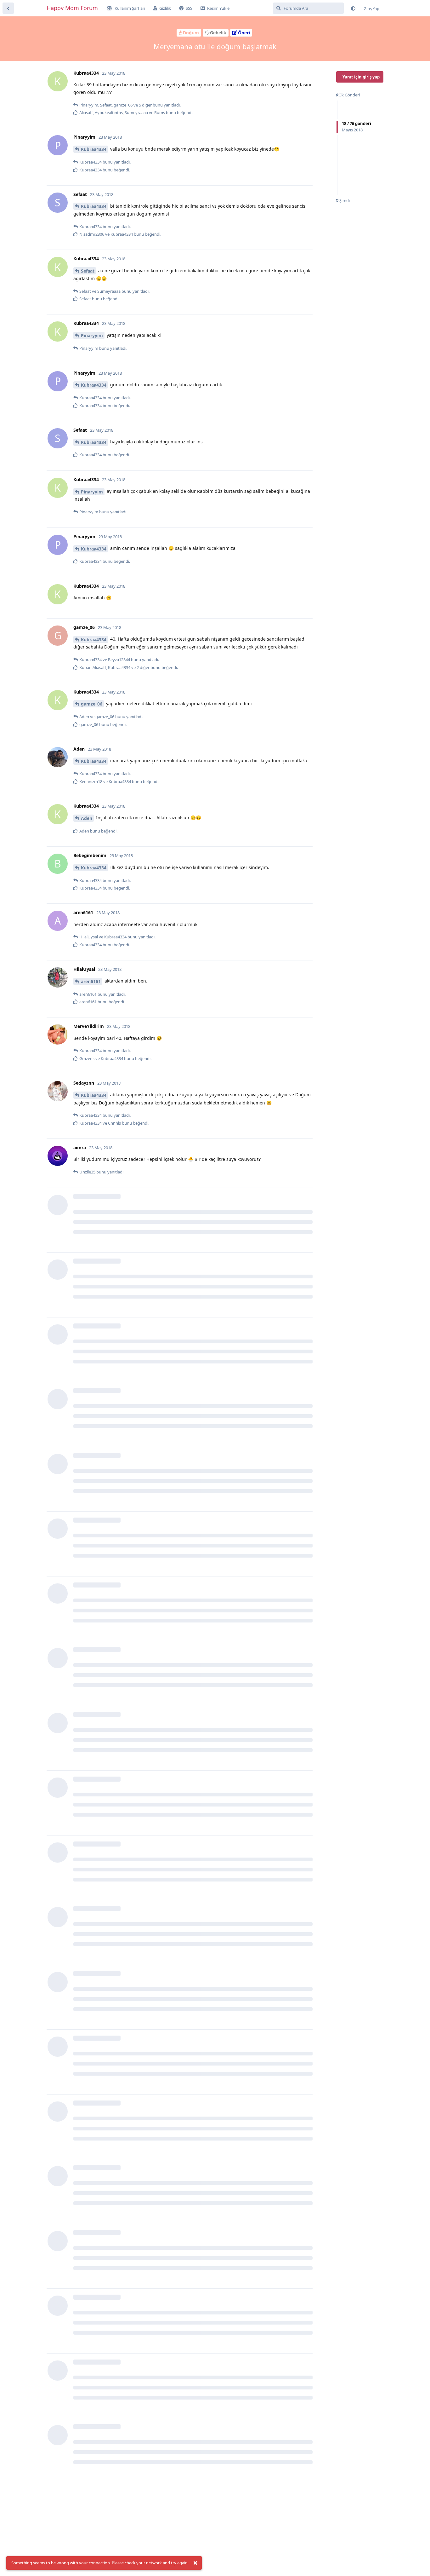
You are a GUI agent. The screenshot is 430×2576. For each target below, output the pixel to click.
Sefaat (88, 271)
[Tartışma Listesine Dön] (8, 8)
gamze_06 (92, 704)
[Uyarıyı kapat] (195, 2563)
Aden (87, 818)
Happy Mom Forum (72, 8)
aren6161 (91, 981)
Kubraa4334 (94, 149)
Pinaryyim (92, 335)
